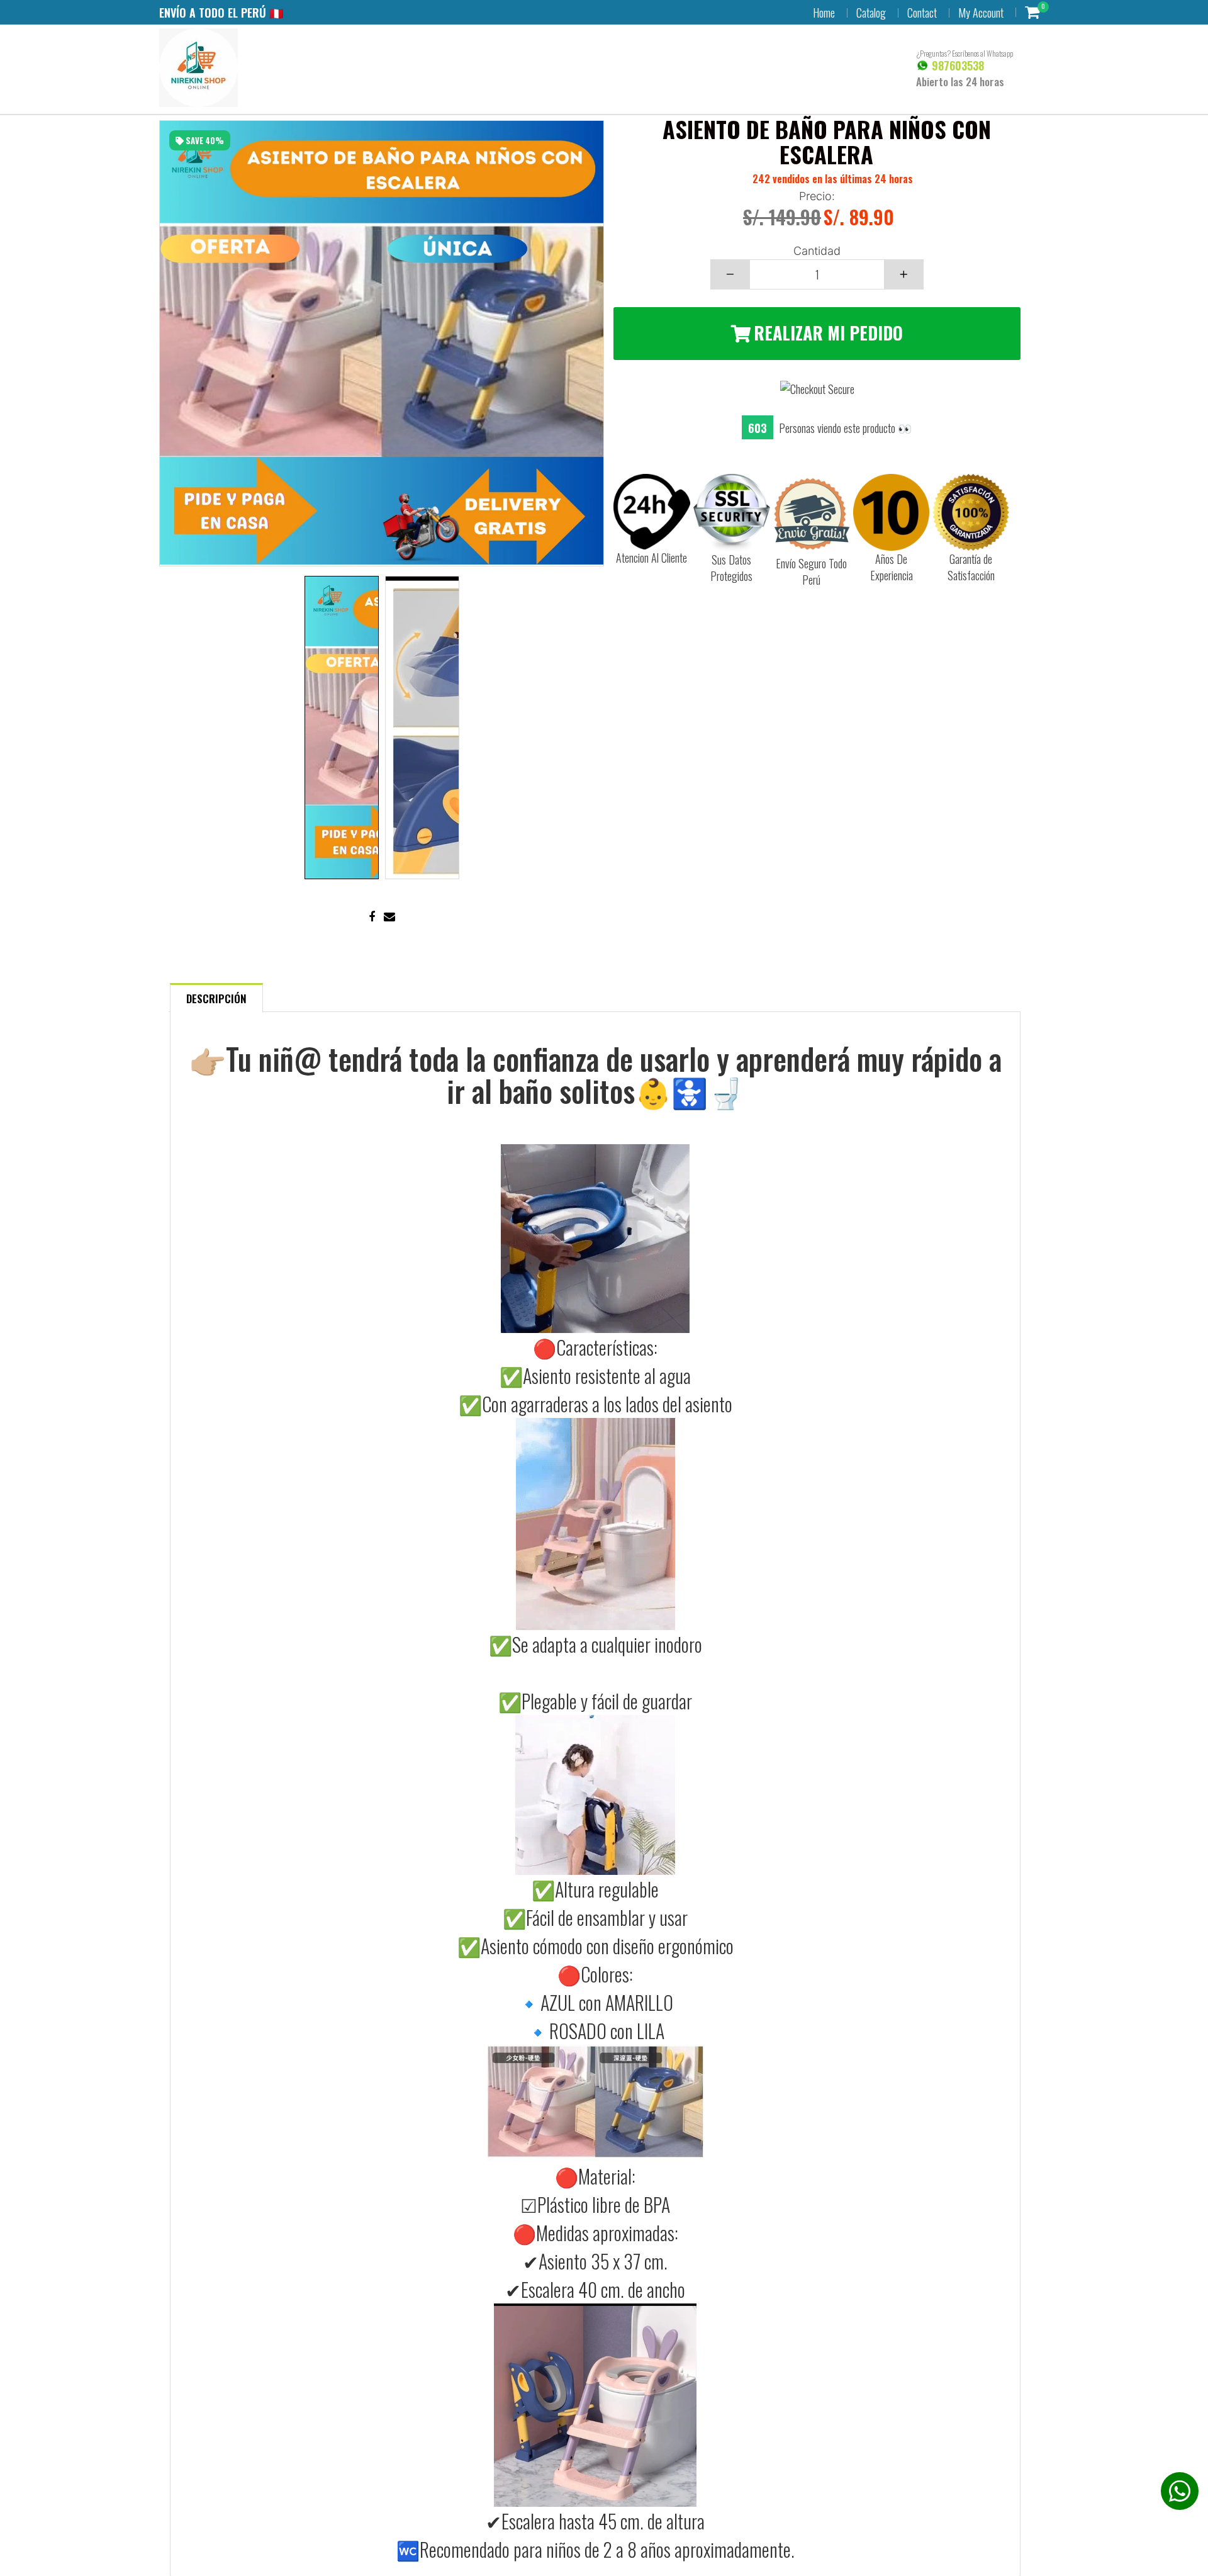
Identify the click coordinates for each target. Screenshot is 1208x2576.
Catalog (871, 13)
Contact (922, 13)
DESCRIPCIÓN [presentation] (216, 998)
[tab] (216, 997)
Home (824, 13)
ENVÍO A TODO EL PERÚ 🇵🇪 (221, 13)
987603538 (956, 65)
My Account (981, 13)
